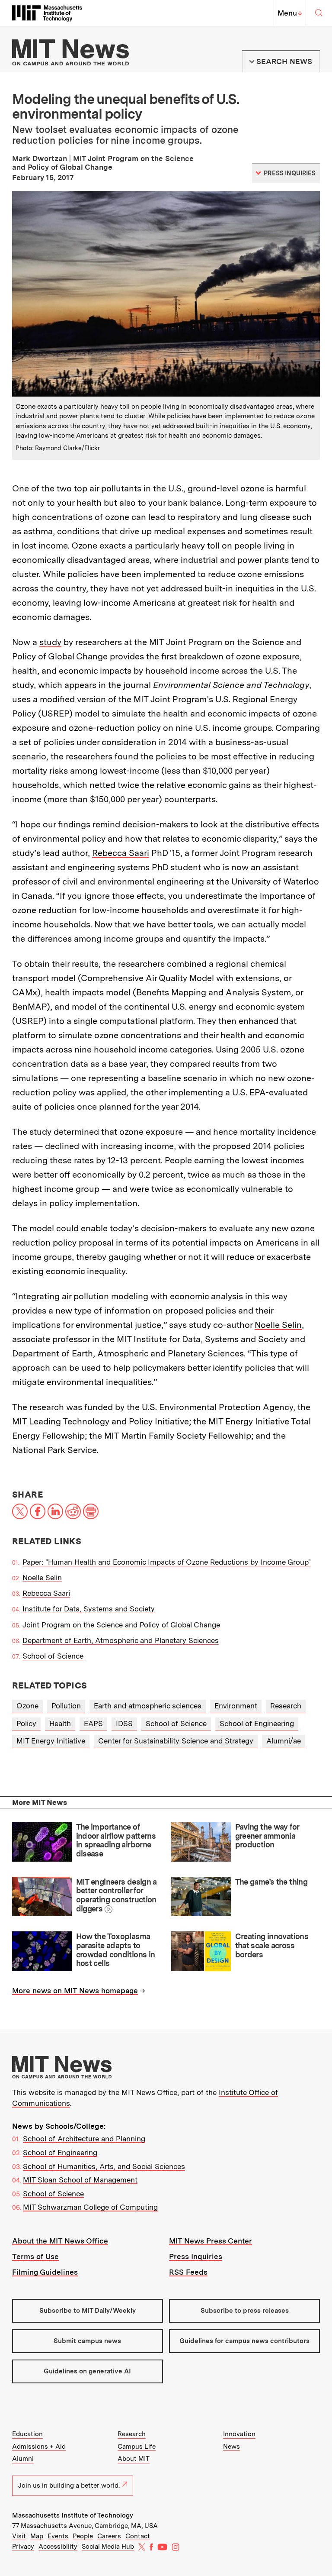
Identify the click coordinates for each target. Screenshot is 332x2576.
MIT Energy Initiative (51, 1741)
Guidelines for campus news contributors (244, 2341)
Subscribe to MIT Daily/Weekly (88, 2311)
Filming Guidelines (45, 2272)
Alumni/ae (284, 1741)
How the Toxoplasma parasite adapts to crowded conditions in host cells (116, 1950)
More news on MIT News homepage (75, 1991)
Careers (109, 2536)
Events (58, 2536)
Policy (26, 1724)
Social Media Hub (108, 2547)
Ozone (27, 1706)
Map (37, 2536)
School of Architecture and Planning (84, 2139)
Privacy (23, 2547)
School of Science (53, 1656)
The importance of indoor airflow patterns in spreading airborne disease (116, 1840)
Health (60, 1724)
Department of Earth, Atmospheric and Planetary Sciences (121, 1640)
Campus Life (137, 2447)
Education (27, 2434)
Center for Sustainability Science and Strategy (176, 1741)
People (83, 2536)
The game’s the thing (271, 1882)
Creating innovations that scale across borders (272, 1945)
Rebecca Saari (121, 853)
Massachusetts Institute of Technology (73, 2515)
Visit (19, 2536)
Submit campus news (87, 2341)
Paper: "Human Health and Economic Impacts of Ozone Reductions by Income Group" (167, 1562)
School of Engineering (257, 1724)
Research (286, 1706)
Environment (236, 1706)
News (231, 2447)
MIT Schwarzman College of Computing (90, 2207)
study (50, 642)
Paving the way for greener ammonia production (267, 1836)
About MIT (134, 2459)
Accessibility (58, 2547)
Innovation (239, 2434)
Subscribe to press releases (245, 2311)
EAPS (93, 1724)
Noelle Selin (278, 1325)
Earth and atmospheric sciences (148, 1706)
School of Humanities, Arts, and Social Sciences (104, 2166)
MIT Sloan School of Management (80, 2180)
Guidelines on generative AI (87, 2371)
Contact (138, 2536)
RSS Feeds (188, 2272)
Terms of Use (35, 2256)
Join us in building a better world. (69, 2486)
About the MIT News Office (60, 2241)
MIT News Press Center (211, 2241)
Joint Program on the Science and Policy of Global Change (121, 1625)
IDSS (124, 1724)
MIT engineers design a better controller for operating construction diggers (117, 1895)
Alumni (23, 2459)
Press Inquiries (196, 2256)
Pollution (66, 1706)
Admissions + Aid (39, 2447)
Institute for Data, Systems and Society (89, 1609)
